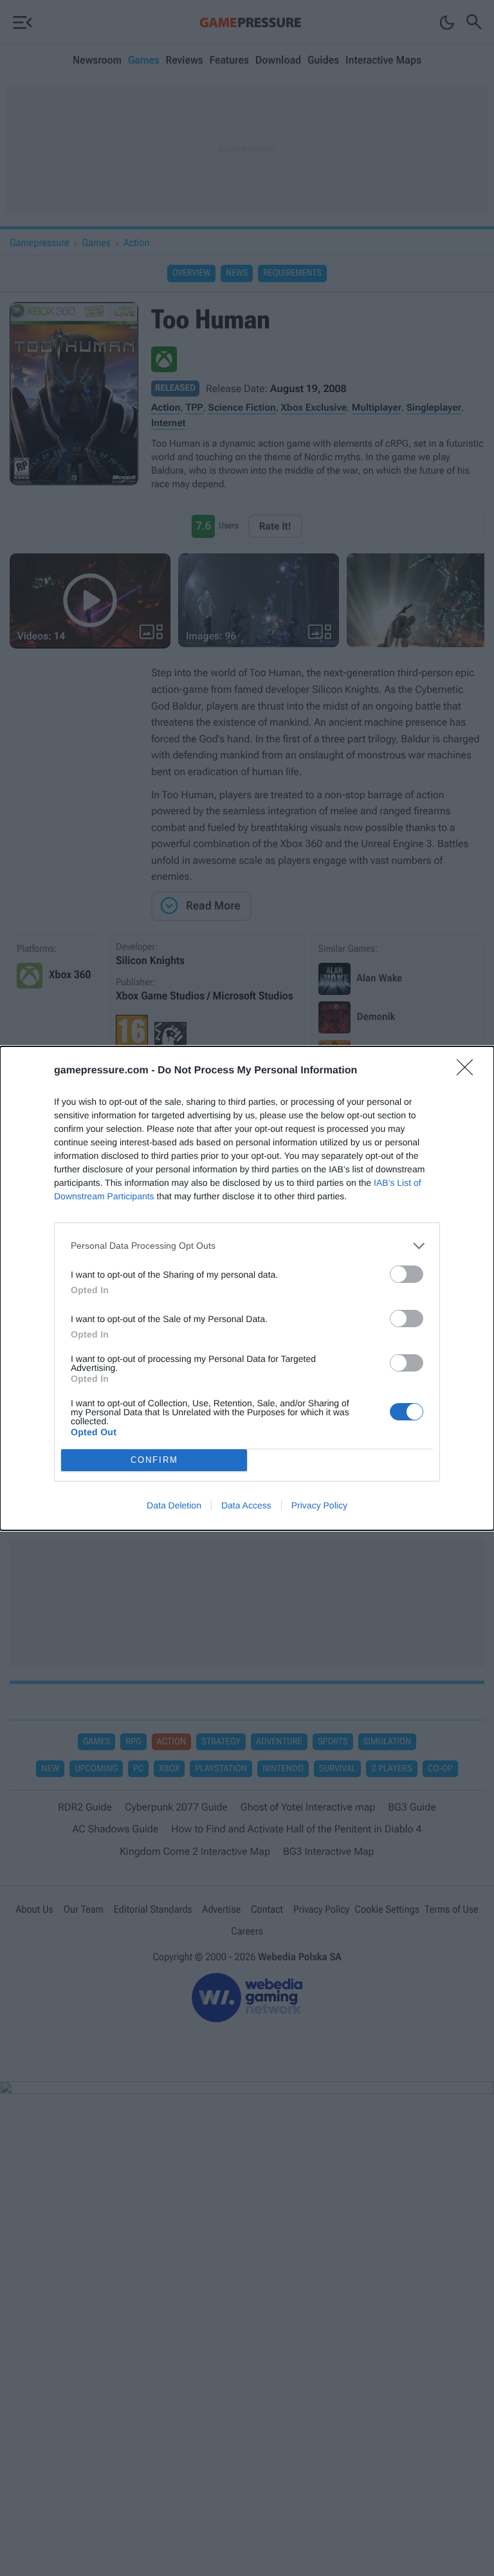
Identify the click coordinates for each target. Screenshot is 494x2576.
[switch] (407, 1274)
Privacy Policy (319, 1505)
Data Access (246, 1505)
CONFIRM (154, 1460)
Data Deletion (174, 1505)
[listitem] (247, 1246)
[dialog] (247, 1288)
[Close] (469, 1071)
